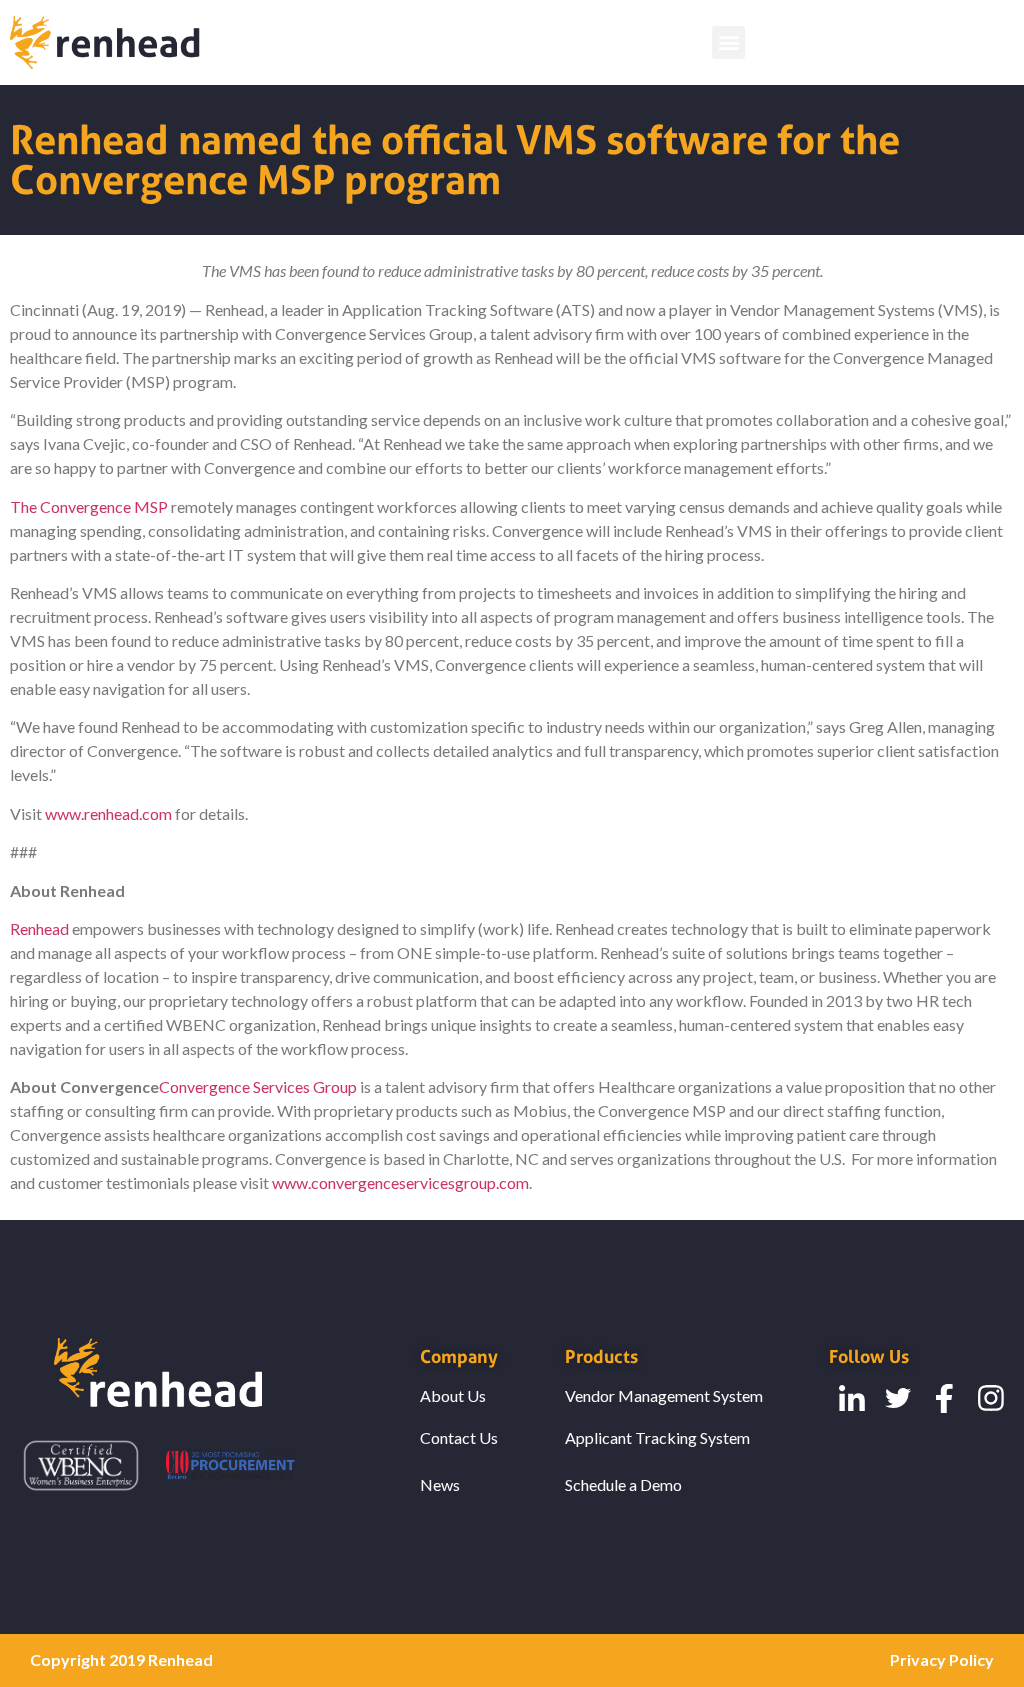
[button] (728, 42)
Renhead (39, 928)
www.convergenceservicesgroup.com (400, 1182)
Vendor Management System (664, 1395)
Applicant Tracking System (657, 1437)
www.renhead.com (107, 813)
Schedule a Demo (623, 1484)
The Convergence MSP (89, 506)
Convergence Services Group (258, 1086)
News (440, 1484)
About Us (453, 1395)
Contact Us (459, 1437)
